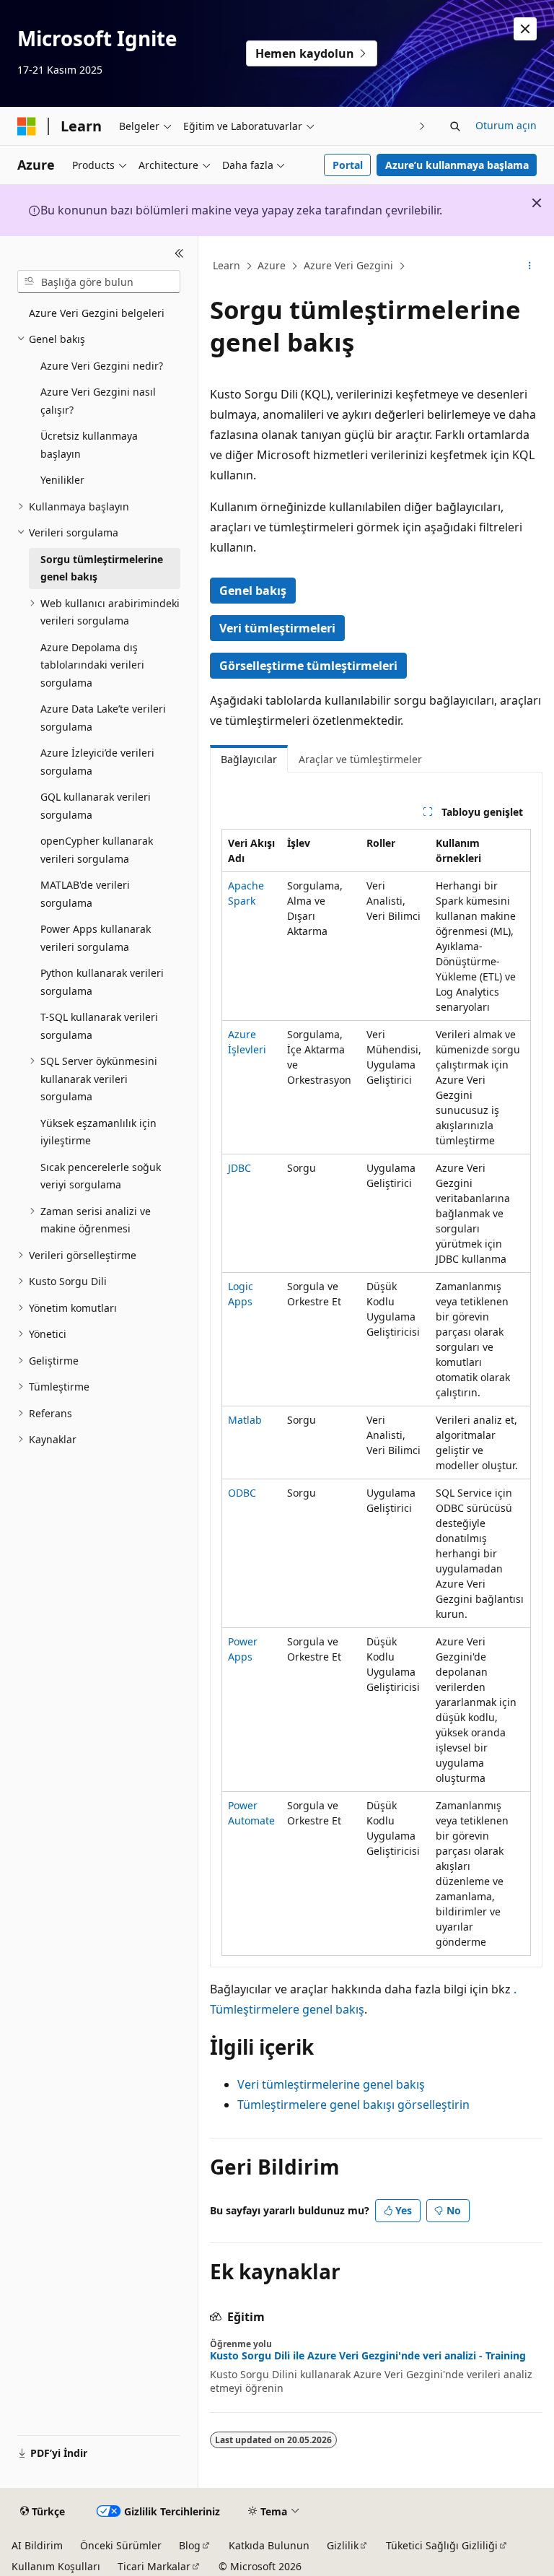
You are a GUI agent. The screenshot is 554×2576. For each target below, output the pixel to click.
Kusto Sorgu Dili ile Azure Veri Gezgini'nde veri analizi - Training (368, 2356)
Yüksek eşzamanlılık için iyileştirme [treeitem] (98, 1132)
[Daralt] (179, 253)
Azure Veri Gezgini (348, 265)
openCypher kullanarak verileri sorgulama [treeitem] (97, 850)
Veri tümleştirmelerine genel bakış (331, 2084)
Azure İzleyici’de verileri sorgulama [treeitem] (97, 762)
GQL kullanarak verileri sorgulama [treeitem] (96, 806)
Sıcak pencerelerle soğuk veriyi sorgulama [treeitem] (101, 1176)
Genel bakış (253, 591)
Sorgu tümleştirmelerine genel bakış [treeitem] (102, 568)
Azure (272, 265)
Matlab (245, 1420)
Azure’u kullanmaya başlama (457, 165)
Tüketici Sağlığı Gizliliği (442, 2545)
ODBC (242, 1493)
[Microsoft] (27, 126)
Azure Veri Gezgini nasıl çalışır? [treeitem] (98, 401)
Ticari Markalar (154, 2566)
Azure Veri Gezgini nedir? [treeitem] (102, 366)
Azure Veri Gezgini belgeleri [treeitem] (97, 313)
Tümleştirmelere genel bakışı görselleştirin (353, 2105)
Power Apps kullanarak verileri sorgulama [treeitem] (96, 938)
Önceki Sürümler (121, 2545)
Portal (348, 165)
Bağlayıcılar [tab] (249, 759)
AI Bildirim (37, 2545)
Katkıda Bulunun (269, 2545)
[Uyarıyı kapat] (525, 29)
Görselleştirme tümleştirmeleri (308, 666)
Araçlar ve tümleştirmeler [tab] (360, 759)
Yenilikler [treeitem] (62, 480)
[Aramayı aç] (455, 126)
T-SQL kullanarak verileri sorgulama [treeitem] (99, 1026)
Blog (190, 2545)
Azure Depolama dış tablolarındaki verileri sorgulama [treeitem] (92, 665)
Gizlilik (343, 2545)
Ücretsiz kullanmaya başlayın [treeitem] (89, 445)
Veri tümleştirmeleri (277, 628)
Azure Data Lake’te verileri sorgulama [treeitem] (103, 718)
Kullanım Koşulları (56, 2566)
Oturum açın (506, 125)
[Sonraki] (422, 126)
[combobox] (99, 282)
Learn (227, 265)
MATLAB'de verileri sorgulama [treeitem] (85, 894)
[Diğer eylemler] (530, 266)
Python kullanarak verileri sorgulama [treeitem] (102, 982)
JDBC (239, 1168)
